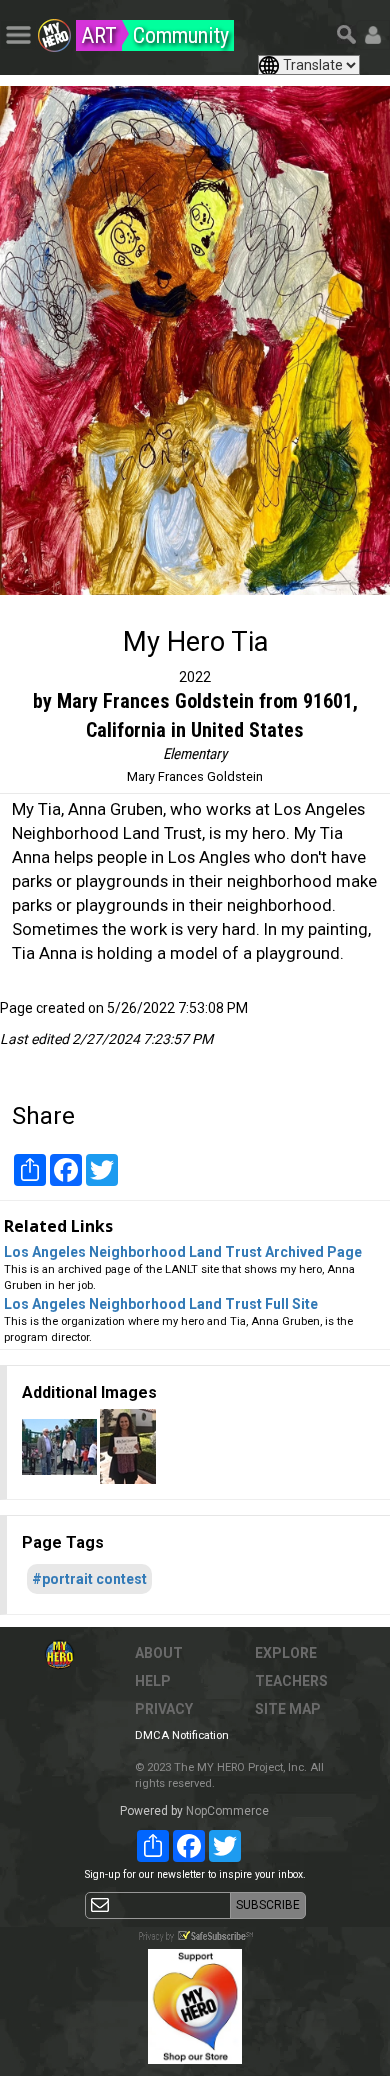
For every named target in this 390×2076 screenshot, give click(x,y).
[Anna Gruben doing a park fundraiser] (128, 1445)
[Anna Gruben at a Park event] (61, 1445)
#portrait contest (89, 1579)
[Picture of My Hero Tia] (195, 340)
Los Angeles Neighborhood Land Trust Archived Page (183, 1252)
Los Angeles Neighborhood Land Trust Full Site (161, 1304)
